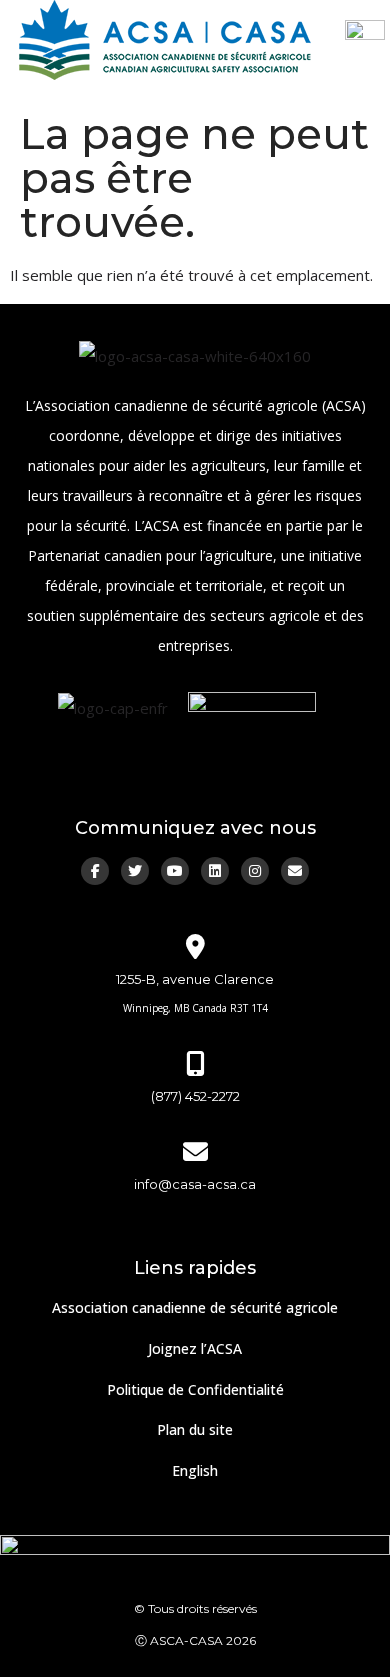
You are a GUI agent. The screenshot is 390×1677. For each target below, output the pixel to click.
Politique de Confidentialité (195, 1389)
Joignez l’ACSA (195, 1348)
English (195, 1470)
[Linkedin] (215, 871)
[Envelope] (295, 871)
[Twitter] (135, 871)
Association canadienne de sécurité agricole (195, 1307)
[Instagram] (255, 871)
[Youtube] (175, 871)
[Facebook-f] (95, 871)
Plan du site (195, 1429)
